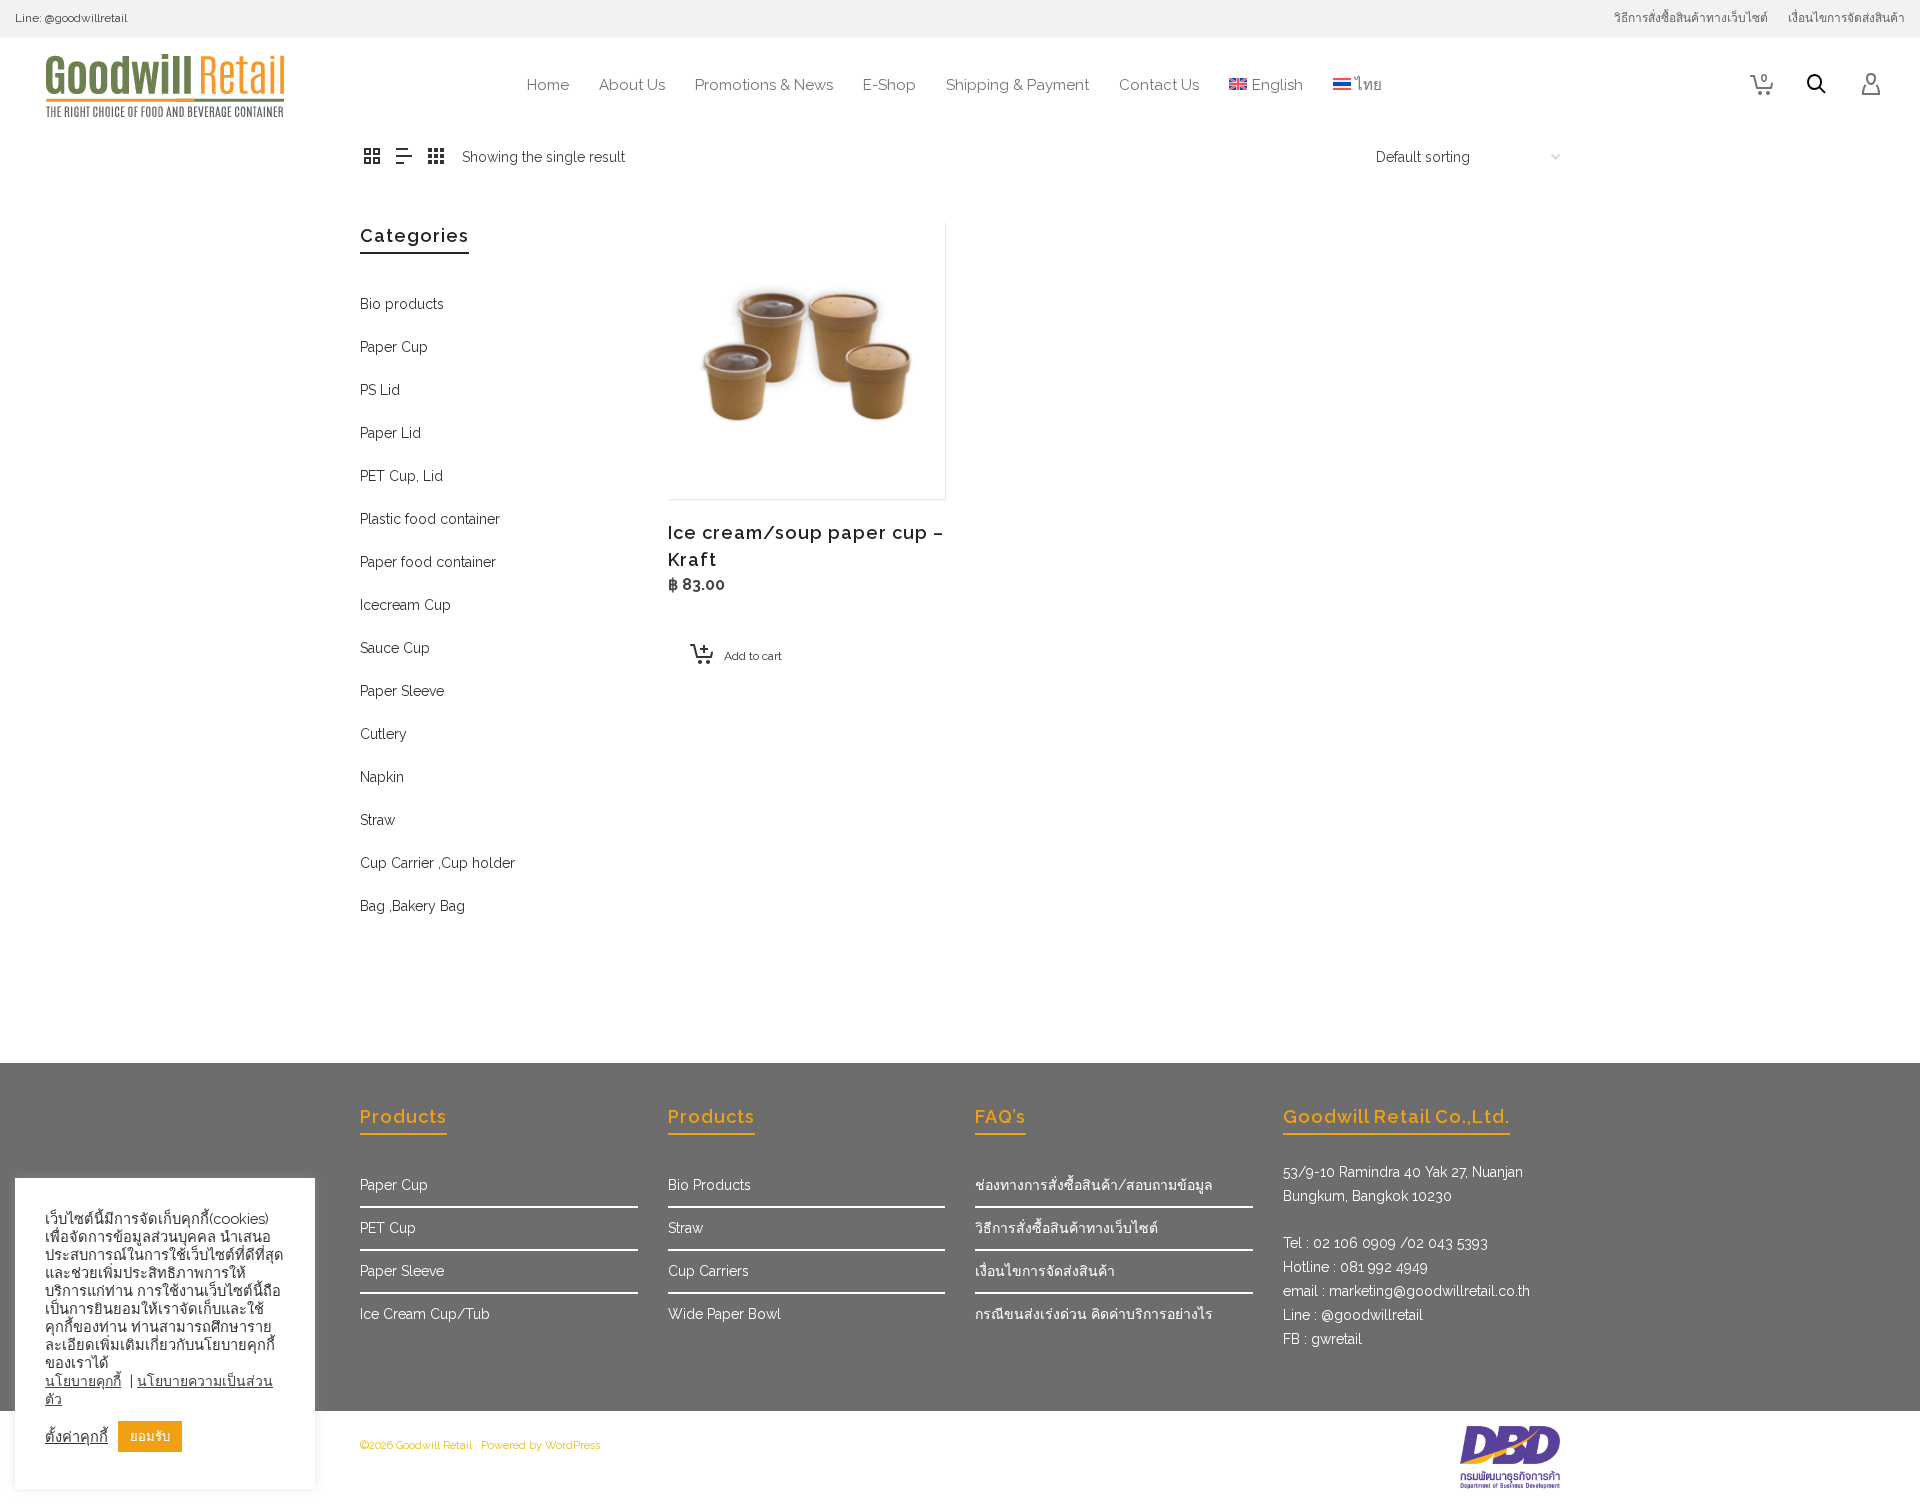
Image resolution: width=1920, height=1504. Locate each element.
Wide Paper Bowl (724, 1314)
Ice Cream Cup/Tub (425, 1314)
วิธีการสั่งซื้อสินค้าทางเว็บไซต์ (1066, 1228)
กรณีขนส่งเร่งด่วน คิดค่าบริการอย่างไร (1094, 1314)
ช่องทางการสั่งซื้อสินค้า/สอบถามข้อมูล (1094, 1185)
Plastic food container (430, 519)
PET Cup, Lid (401, 476)
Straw (377, 820)
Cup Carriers (708, 1271)
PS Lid (380, 390)
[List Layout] (404, 157)
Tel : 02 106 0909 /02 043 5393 (1385, 1243)
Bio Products (709, 1185)
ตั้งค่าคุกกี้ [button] (76, 1436)
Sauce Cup (395, 648)
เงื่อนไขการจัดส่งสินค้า (1045, 1271)
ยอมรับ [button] (150, 1436)
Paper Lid (390, 433)
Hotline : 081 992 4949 (1355, 1267)
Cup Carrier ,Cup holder (437, 863)
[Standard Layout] (372, 157)
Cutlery (383, 734)
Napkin (382, 777)
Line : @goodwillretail (1353, 1315)
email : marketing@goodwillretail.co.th (1406, 1291)
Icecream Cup (405, 605)
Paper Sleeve (402, 691)
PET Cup (388, 1228)
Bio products (402, 304)
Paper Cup (394, 347)
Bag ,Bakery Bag (412, 906)
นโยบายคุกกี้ (83, 1381)
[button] (714, 453)
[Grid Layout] (436, 157)
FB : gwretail (1322, 1339)
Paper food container (428, 562)
